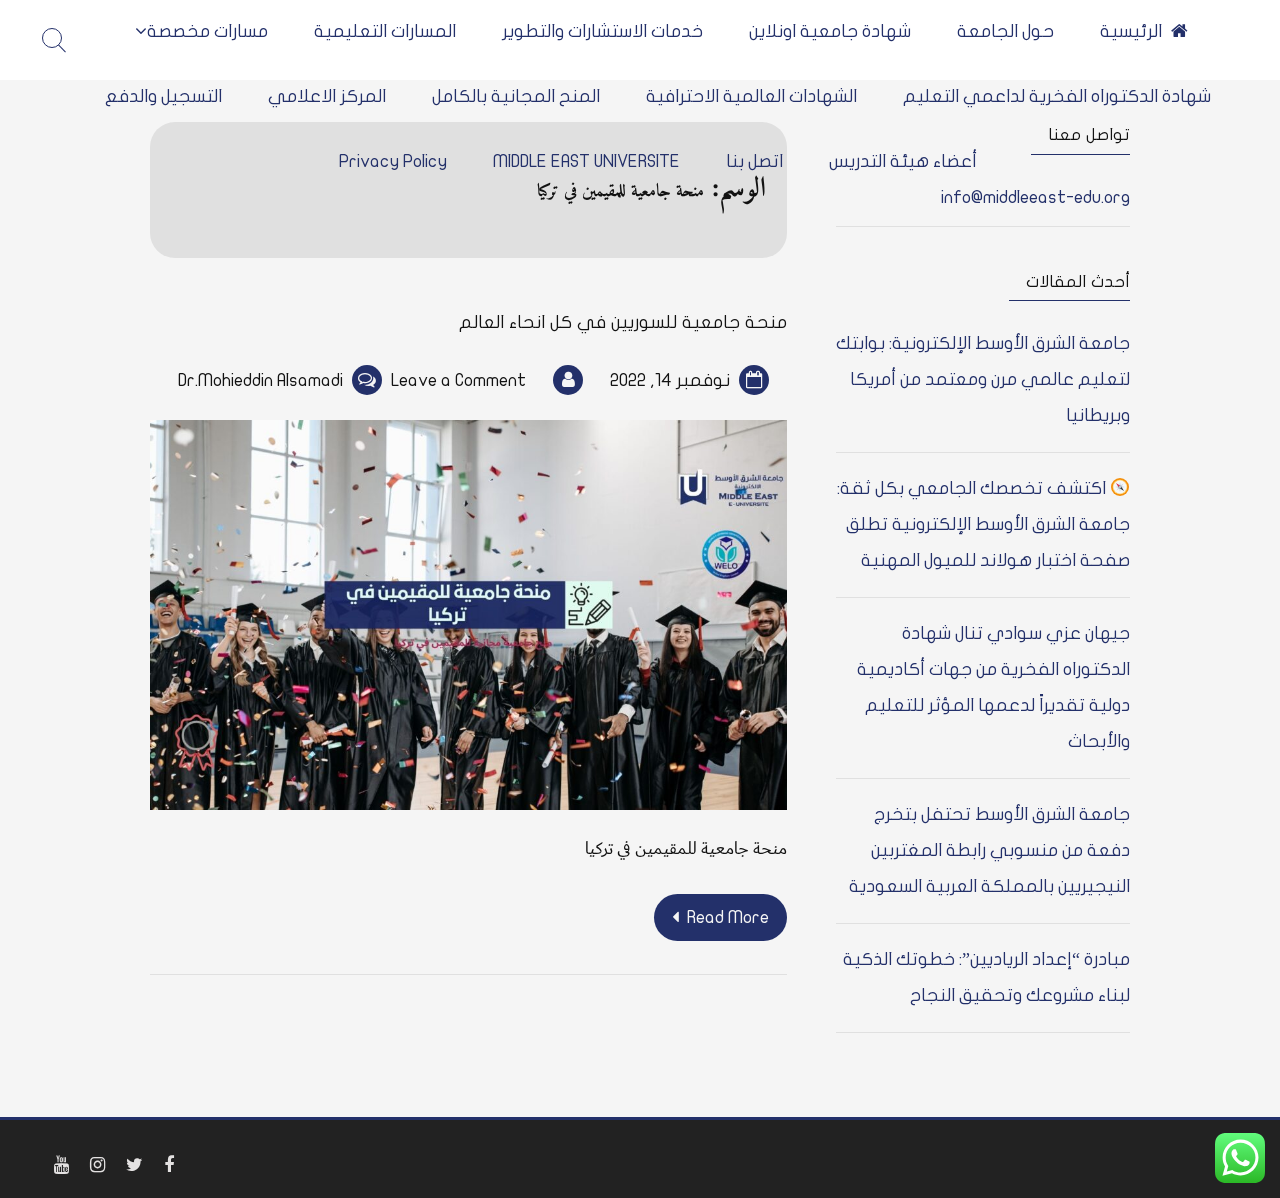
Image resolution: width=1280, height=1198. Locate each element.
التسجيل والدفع (163, 96)
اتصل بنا (754, 161)
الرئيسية (1131, 31)
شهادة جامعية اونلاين (830, 31)
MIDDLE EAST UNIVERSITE (586, 161)
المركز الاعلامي (327, 96)
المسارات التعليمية (385, 31)
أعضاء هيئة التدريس (903, 161)
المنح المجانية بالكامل (516, 96)
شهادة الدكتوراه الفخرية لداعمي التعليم (1057, 96)
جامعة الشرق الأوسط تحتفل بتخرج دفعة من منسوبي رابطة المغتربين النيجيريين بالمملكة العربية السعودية (989, 850)
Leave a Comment (458, 380)
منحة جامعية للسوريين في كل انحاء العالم (623, 322)
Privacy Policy (393, 161)
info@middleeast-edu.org (1035, 197)
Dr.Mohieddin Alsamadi (260, 380)
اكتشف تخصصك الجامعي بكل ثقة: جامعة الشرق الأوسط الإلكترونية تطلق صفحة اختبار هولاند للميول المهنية (984, 524)
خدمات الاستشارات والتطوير (602, 31)
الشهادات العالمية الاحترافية (751, 96)
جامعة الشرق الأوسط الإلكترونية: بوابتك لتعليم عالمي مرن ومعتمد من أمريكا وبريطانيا (983, 379)
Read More (728, 917)
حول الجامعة (1005, 31)
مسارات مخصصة (207, 31)
